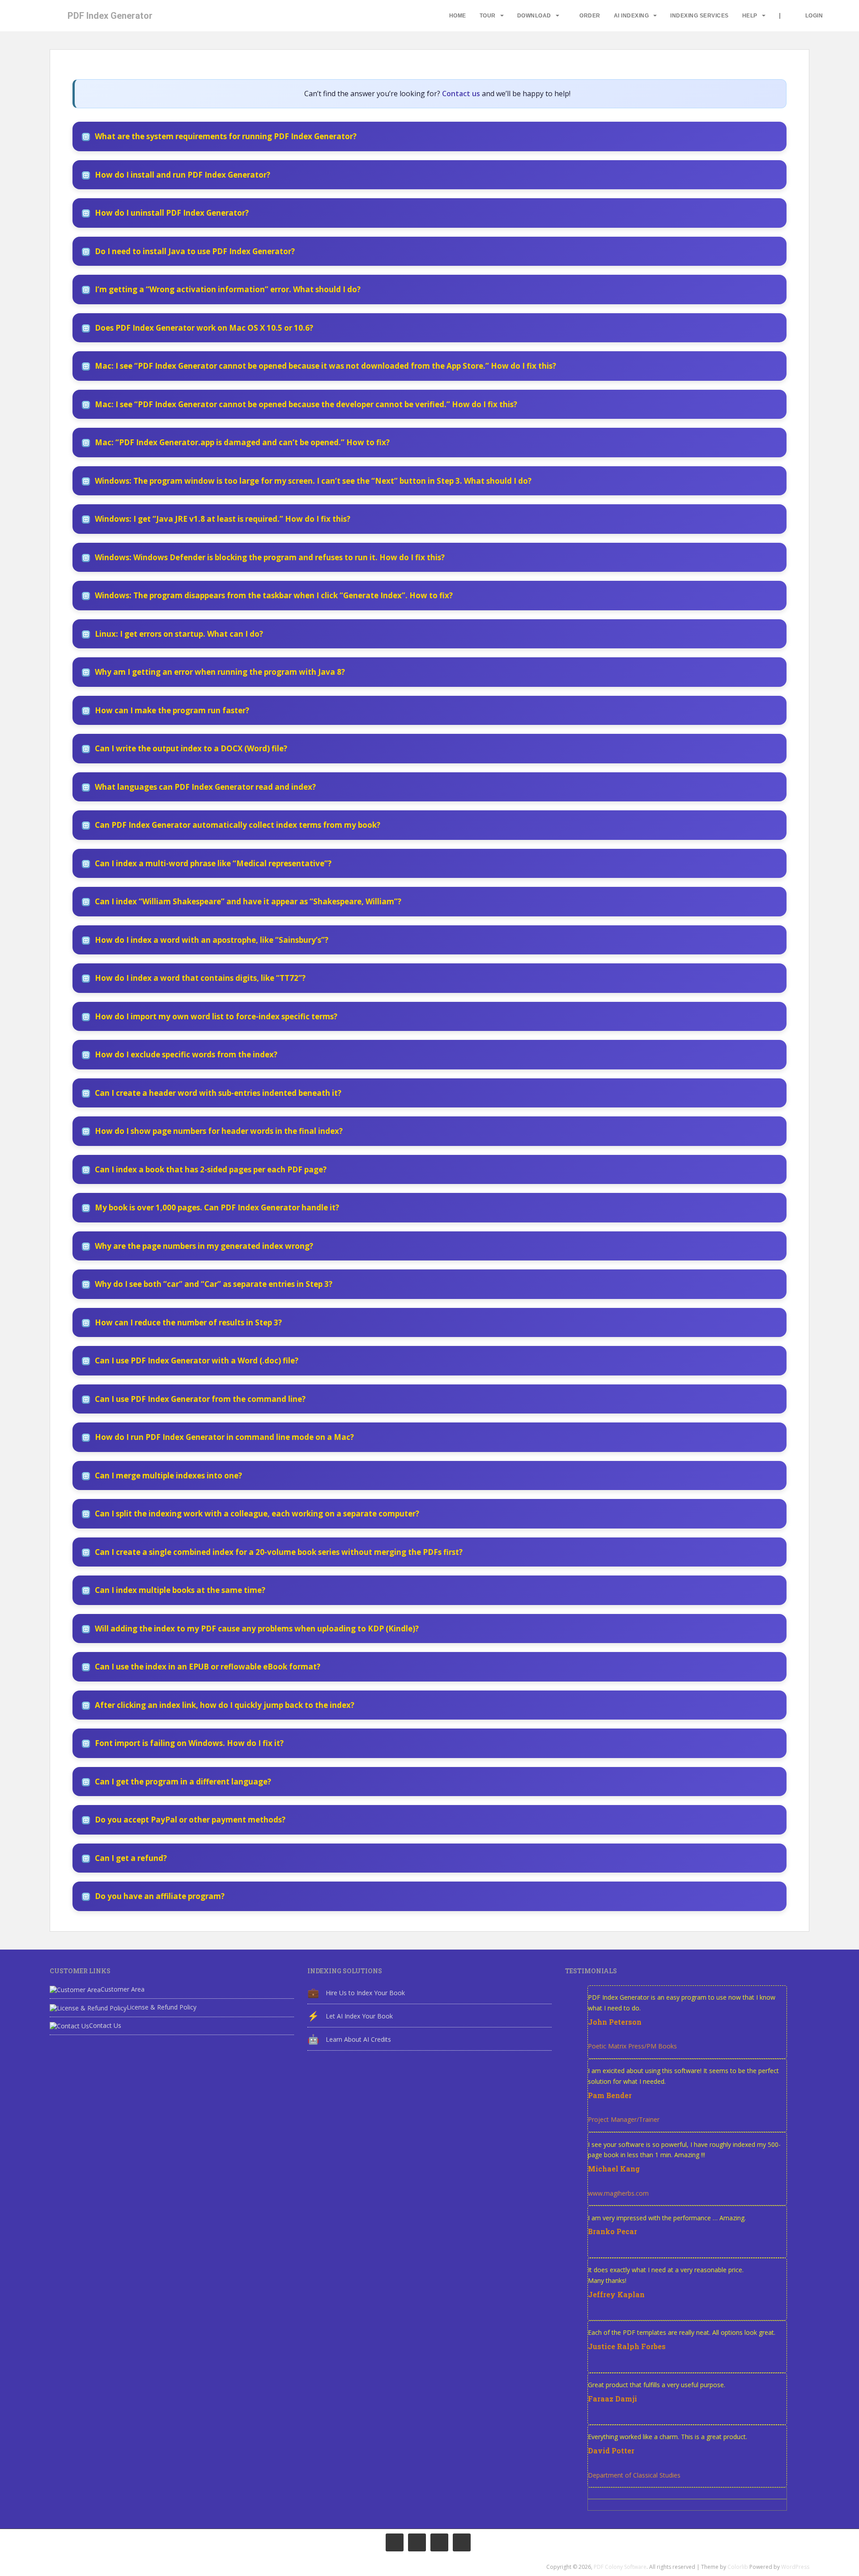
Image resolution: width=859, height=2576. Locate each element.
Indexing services (700, 16)
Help (750, 16)
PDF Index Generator (110, 16)
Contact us (461, 94)
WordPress (795, 2567)
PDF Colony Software (620, 2567)
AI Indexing (631, 16)
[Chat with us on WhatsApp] (439, 2542)
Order (590, 16)
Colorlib (738, 2567)
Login (814, 16)
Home (458, 16)
